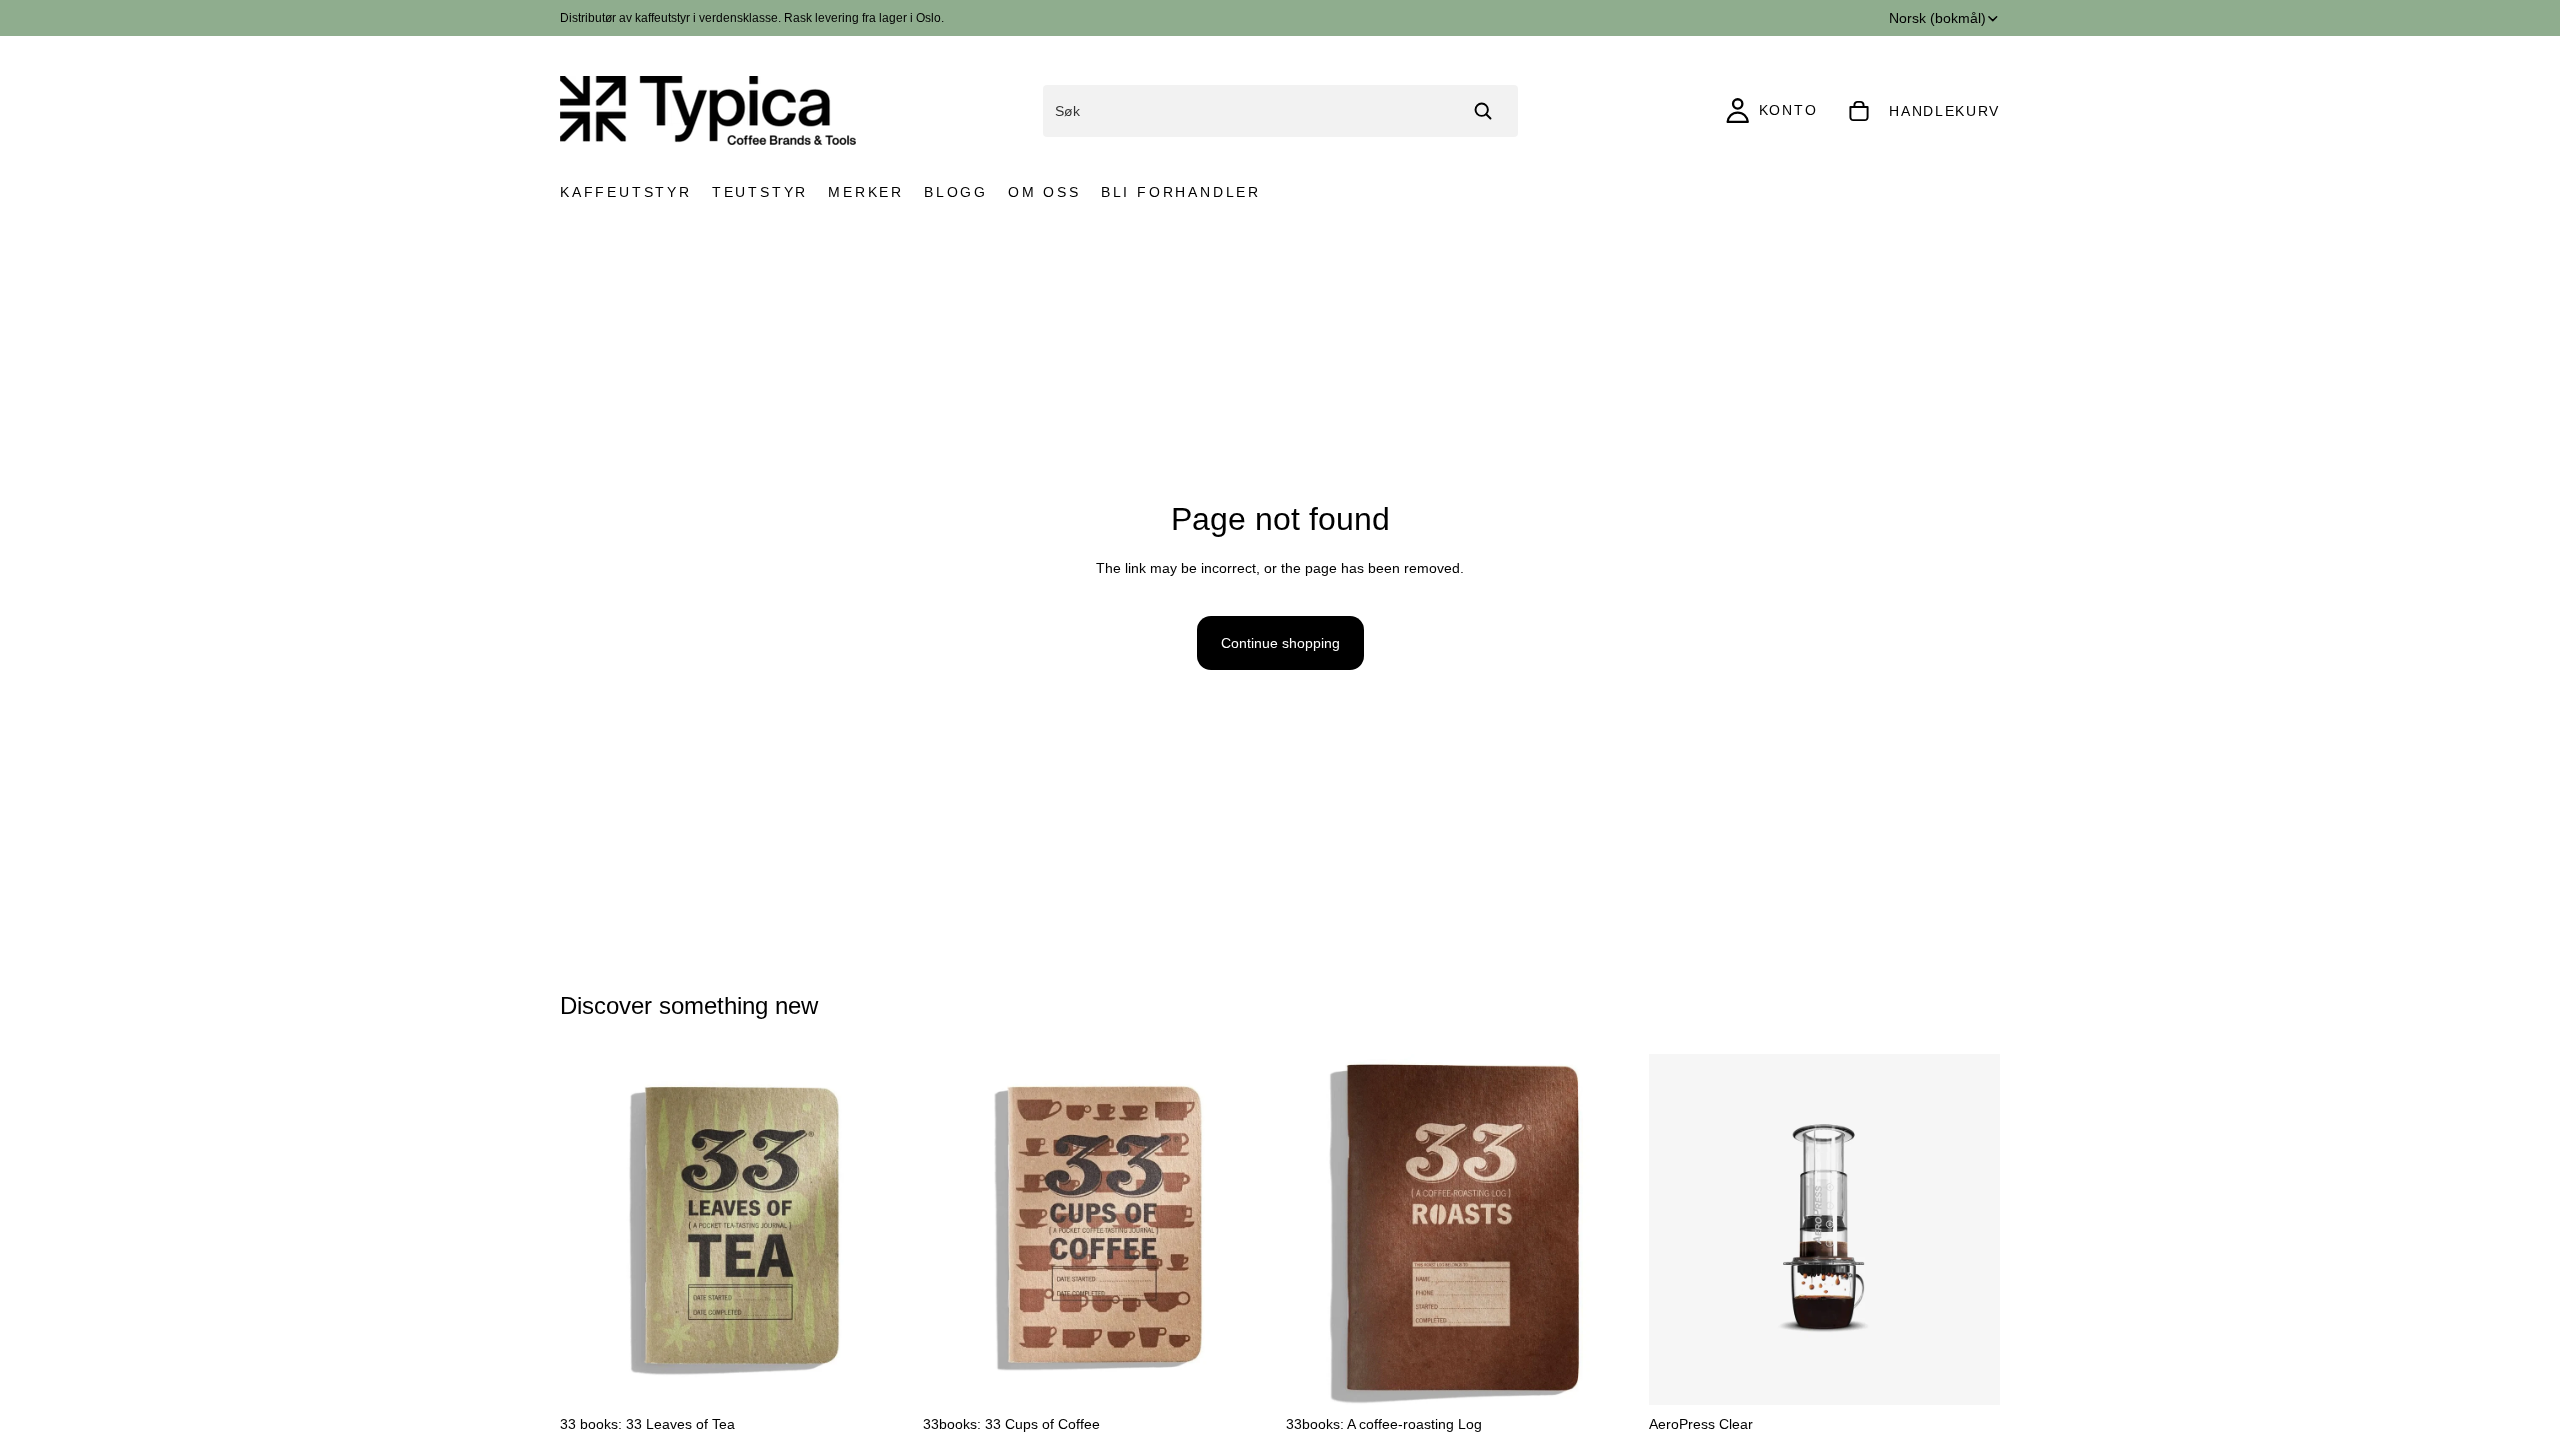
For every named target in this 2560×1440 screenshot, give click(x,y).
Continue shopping (1280, 643)
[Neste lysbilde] (881, 1230)
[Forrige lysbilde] (590, 1230)
